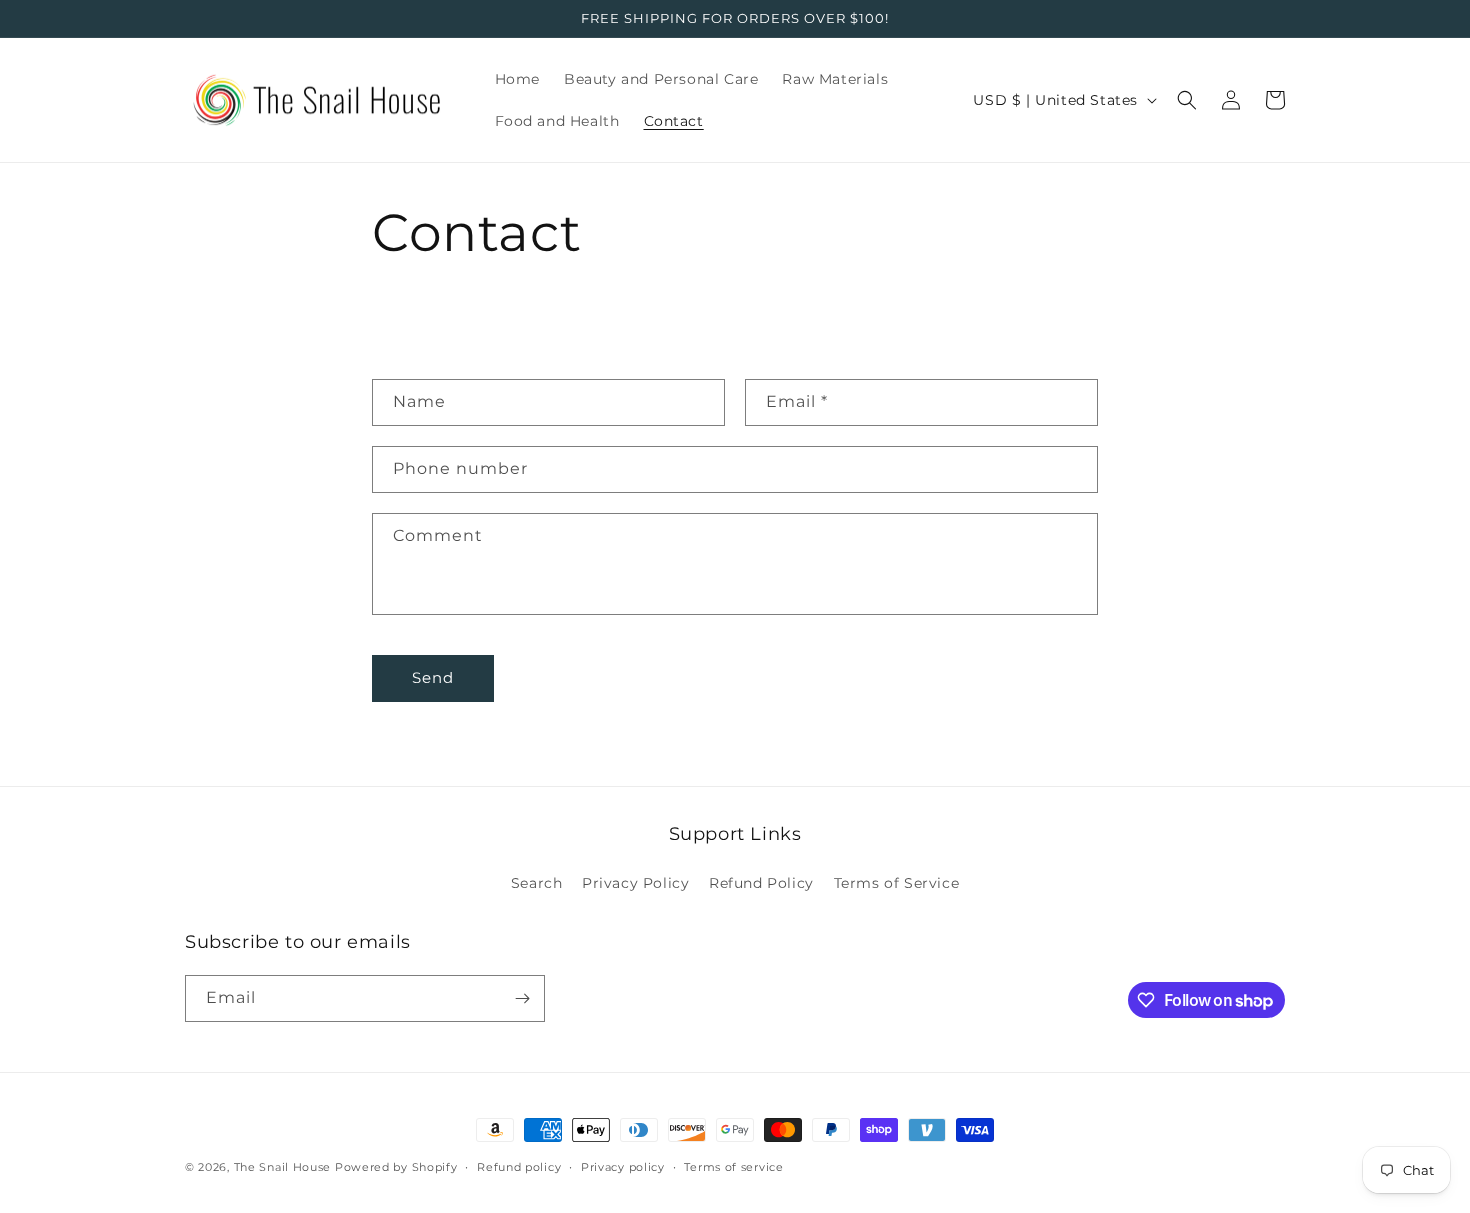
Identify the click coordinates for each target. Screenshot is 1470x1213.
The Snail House (283, 1167)
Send (433, 677)
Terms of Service (897, 883)
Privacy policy (623, 1167)
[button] (1187, 100)
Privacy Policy (635, 883)
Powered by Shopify (396, 1167)
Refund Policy (761, 883)
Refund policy (519, 1167)
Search (537, 883)
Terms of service (733, 1167)
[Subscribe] (522, 998)
